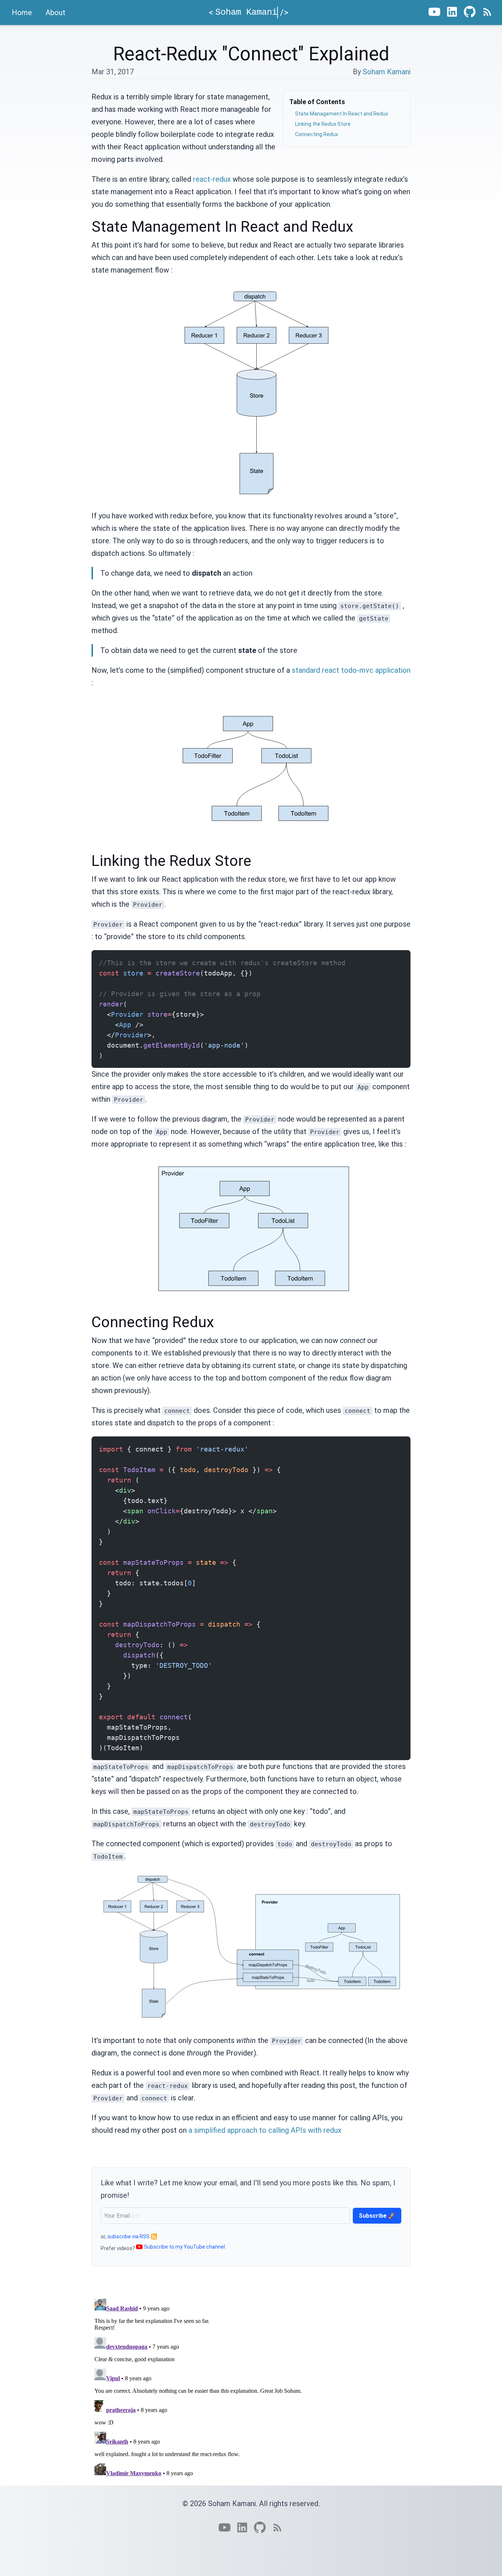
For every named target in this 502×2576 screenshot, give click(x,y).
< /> (249, 13)
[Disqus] (251, 2388)
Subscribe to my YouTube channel (184, 2247)
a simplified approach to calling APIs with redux (265, 2130)
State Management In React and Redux (342, 114)
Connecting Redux (317, 134)
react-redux (212, 179)
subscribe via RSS (128, 2236)
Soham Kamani (387, 72)
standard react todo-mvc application (351, 670)
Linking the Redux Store (323, 124)
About (55, 13)
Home (22, 13)
